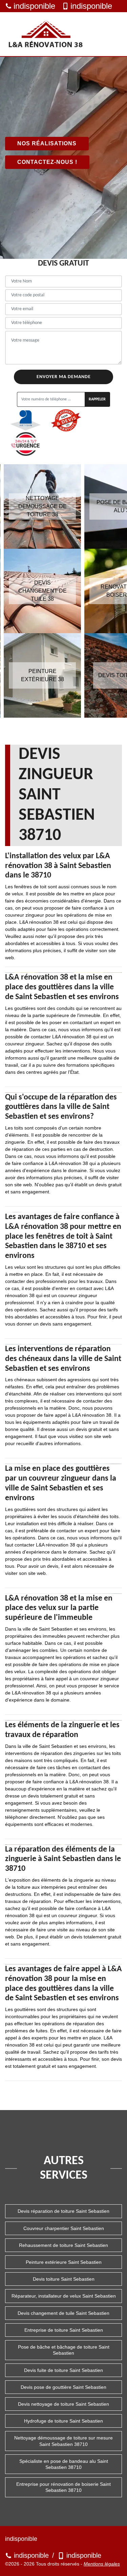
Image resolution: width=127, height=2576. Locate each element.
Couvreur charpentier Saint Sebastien (64, 2228)
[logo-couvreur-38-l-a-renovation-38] (46, 34)
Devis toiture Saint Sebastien (64, 2279)
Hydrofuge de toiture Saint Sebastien (63, 2421)
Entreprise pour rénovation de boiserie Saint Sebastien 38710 (63, 2487)
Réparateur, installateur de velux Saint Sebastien (64, 2296)
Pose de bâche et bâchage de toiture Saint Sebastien (64, 2350)
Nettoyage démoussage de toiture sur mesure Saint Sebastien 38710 (63, 2441)
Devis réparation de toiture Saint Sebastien (63, 2211)
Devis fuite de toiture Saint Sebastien (63, 2370)
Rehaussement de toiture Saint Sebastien (63, 2245)
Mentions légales (102, 2564)
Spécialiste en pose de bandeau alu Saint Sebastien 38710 (64, 2464)
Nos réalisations (47, 143)
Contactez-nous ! (47, 162)
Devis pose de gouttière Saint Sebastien (63, 2387)
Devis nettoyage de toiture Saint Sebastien (63, 2404)
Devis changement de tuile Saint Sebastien (63, 2313)
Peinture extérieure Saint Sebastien (64, 2262)
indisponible (34, 6)
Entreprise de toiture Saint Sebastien (64, 2330)
